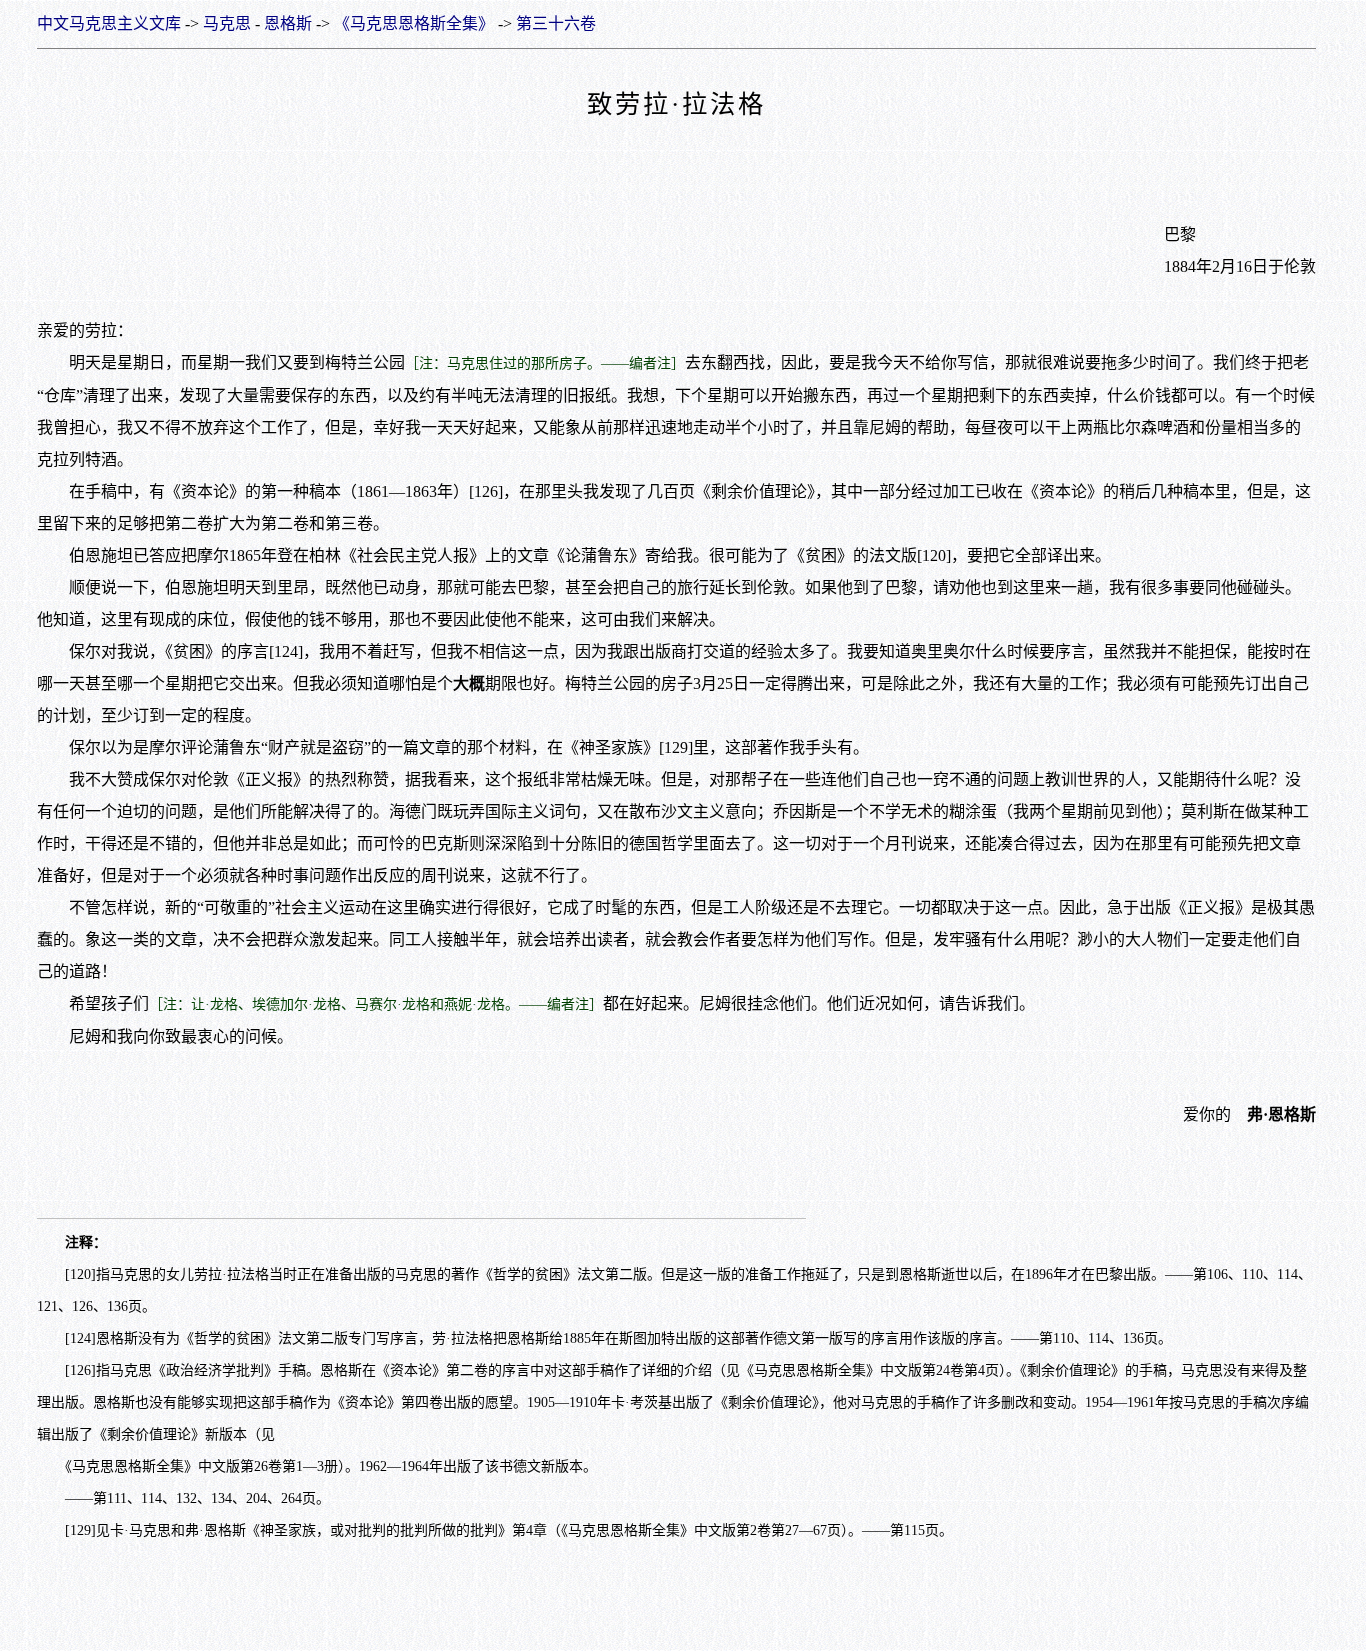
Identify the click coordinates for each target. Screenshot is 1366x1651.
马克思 (227, 23)
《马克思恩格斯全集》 (414, 23)
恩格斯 (288, 23)
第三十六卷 (556, 23)
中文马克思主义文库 (109, 23)
